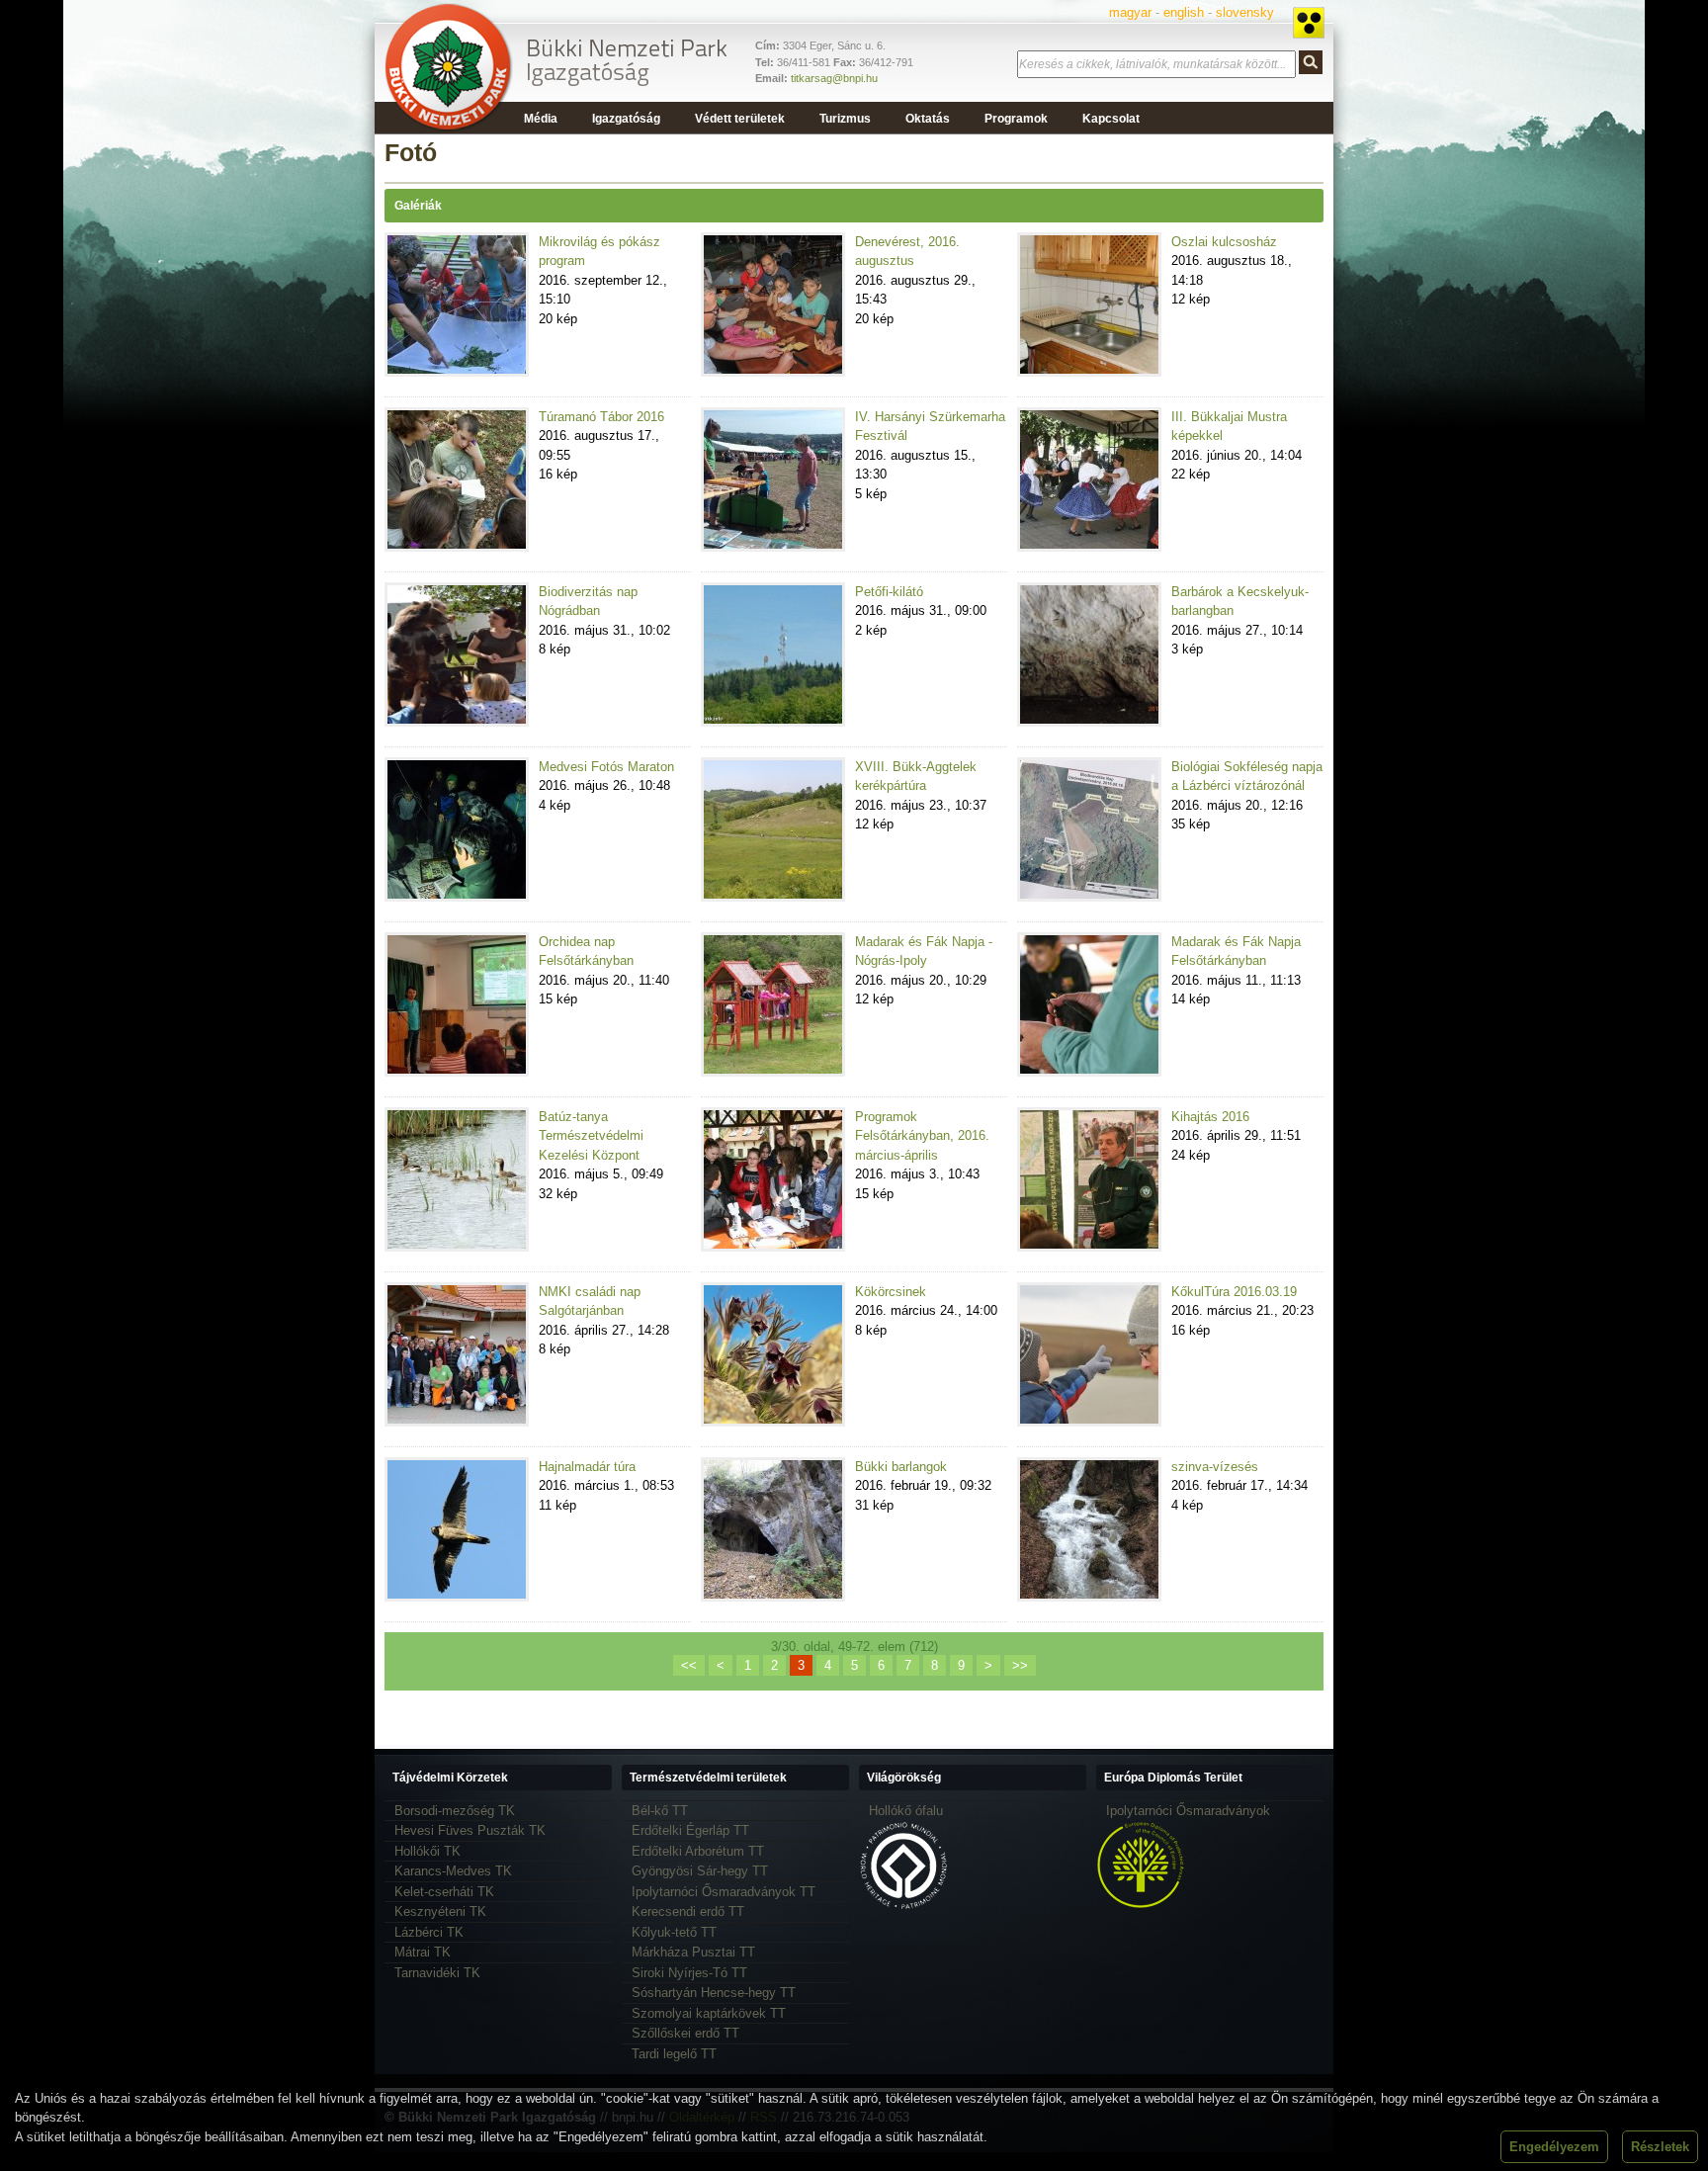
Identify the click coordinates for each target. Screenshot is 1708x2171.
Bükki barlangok (901, 1467)
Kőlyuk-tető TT (674, 1932)
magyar (1130, 12)
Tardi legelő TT (674, 2054)
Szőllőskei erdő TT (685, 2033)
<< (689, 1665)
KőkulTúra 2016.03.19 (1234, 1292)
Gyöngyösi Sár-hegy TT (700, 1871)
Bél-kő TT (660, 1811)
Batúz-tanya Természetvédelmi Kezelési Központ (591, 1136)
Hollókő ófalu (906, 1811)
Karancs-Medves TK (453, 1871)
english (1184, 12)
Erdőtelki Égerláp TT (690, 1830)
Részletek (1660, 2147)
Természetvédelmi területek (708, 1778)
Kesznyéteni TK (440, 1911)
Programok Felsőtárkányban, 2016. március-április (922, 1136)
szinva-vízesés (1215, 1467)
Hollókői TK (427, 1851)
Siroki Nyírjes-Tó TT (689, 1973)
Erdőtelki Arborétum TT (698, 1851)
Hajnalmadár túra (587, 1467)
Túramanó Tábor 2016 (601, 417)
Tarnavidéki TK (437, 1973)
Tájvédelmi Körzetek (450, 1778)
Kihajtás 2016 (1210, 1117)
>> (1020, 1665)
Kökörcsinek (891, 1292)
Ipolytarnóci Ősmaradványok (1188, 1811)
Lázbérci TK (429, 1932)
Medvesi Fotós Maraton (606, 767)
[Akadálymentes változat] (1309, 23)
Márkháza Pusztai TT (693, 1952)
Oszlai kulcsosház (1224, 242)
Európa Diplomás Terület (1173, 1778)
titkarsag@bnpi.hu (834, 78)
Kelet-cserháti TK (444, 1892)
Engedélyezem (1554, 2147)
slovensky (1245, 12)
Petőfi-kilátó (889, 592)
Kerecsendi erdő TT (688, 1911)
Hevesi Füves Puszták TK (470, 1830)
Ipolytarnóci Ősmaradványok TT (724, 1892)
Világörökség (904, 1778)
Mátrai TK (423, 1952)
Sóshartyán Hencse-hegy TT (714, 1993)
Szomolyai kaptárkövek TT (709, 2013)
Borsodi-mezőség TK (455, 1811)
